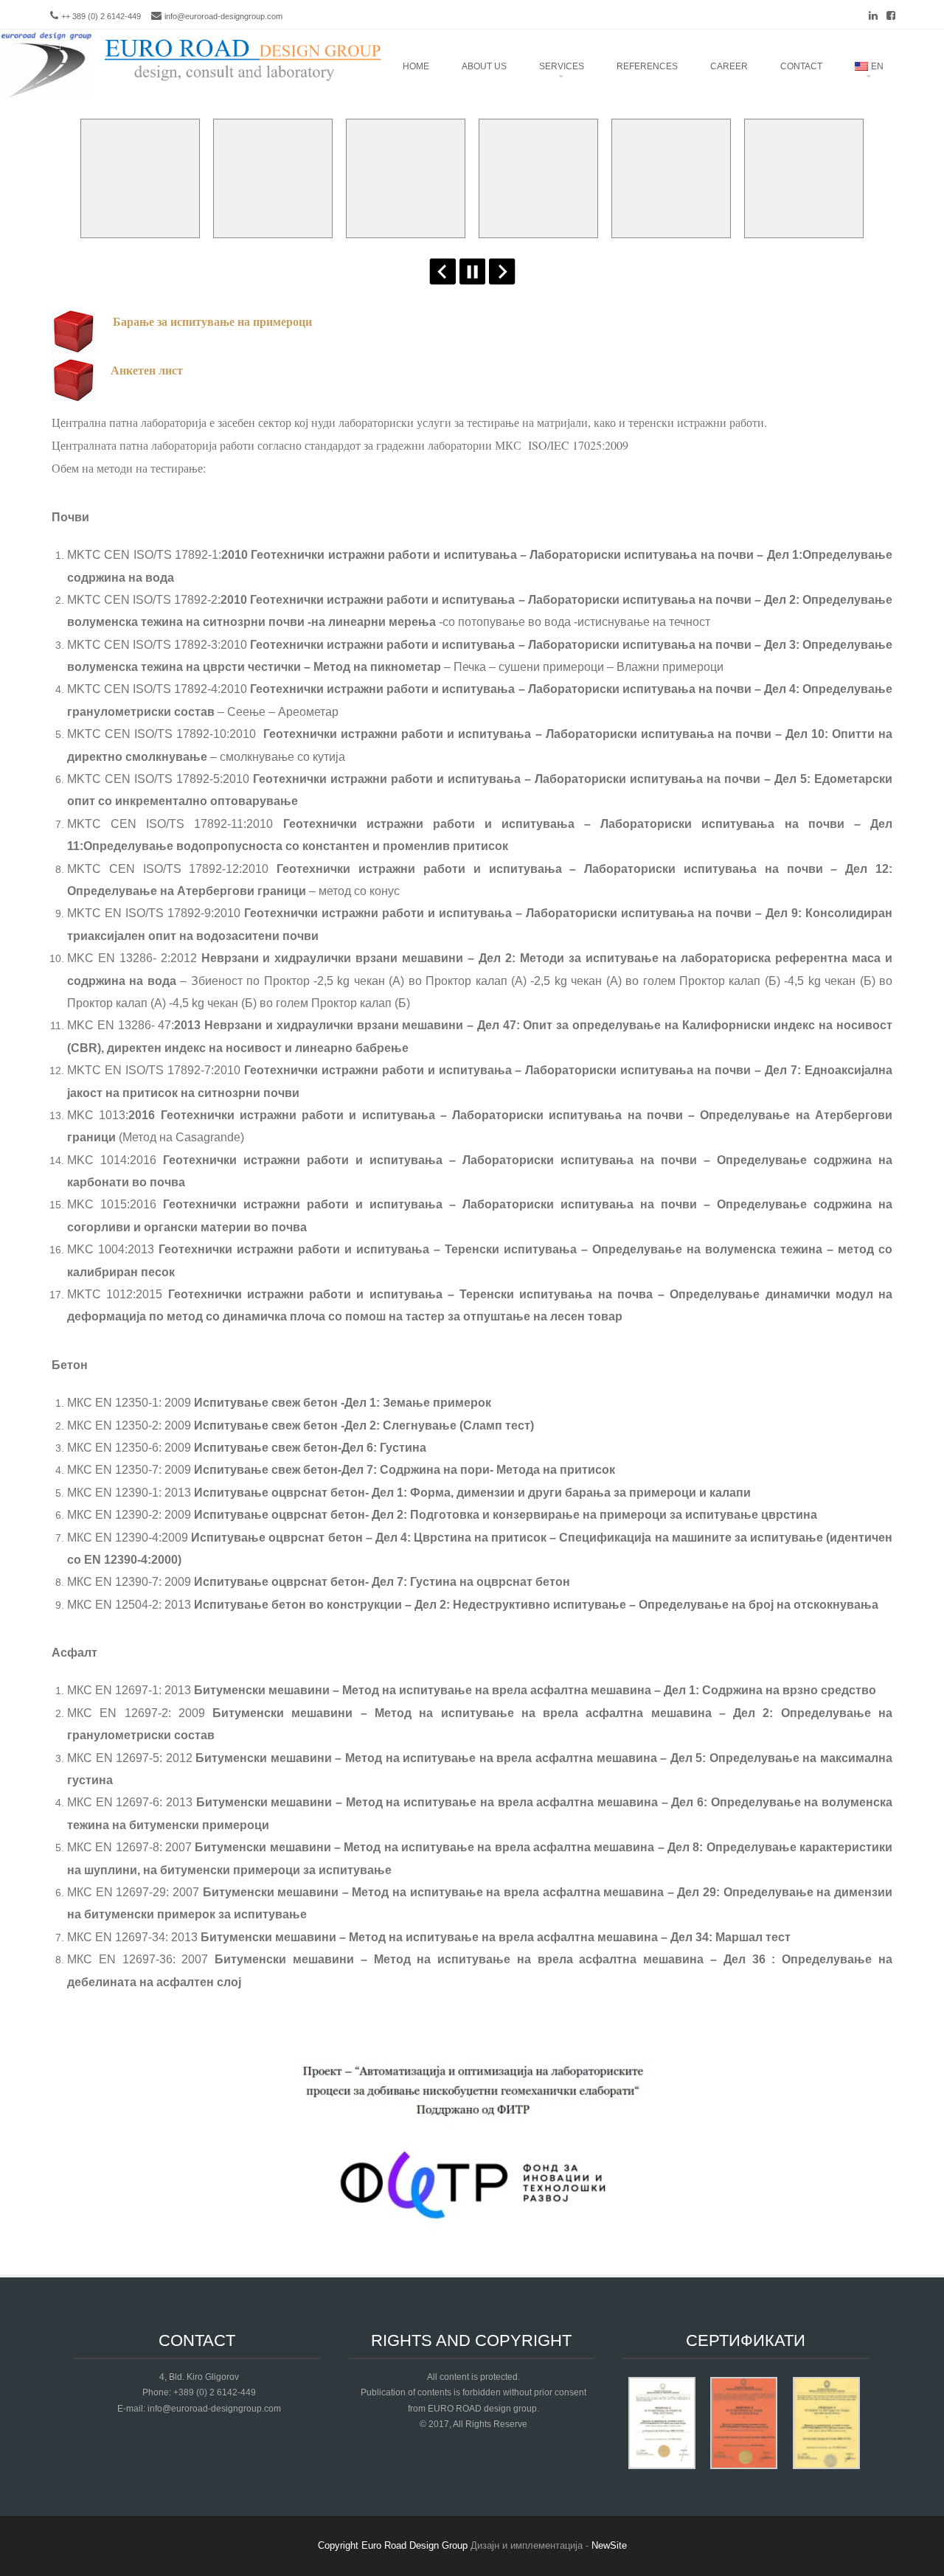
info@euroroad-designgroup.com (223, 16)
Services (562, 66)
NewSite (609, 2545)
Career (729, 66)
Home (416, 66)
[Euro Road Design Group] (192, 97)
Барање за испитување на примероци (212, 321)
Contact (801, 66)
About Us (484, 66)
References (647, 66)
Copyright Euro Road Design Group (393, 2545)
